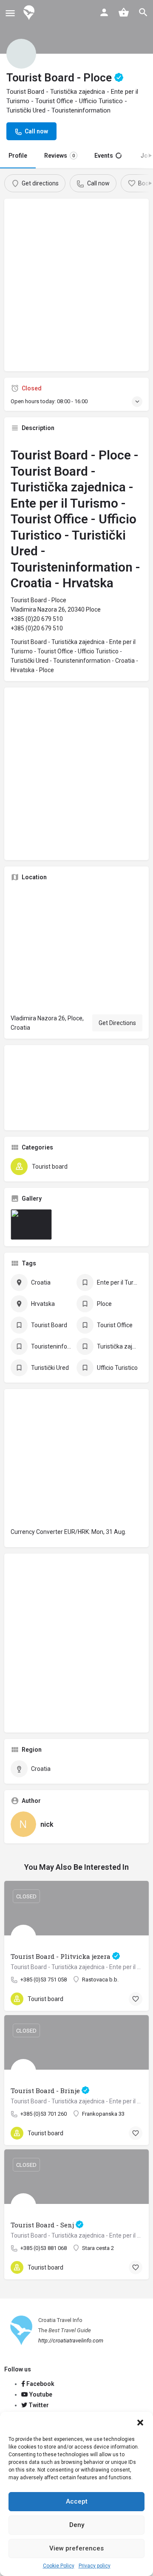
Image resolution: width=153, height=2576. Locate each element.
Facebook (40, 2384)
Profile (18, 156)
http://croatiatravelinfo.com (71, 2341)
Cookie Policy (59, 2566)
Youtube (40, 2394)
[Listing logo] (21, 54)
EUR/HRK (76, 1532)
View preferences (76, 2548)
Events (104, 156)
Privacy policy (95, 2566)
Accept (77, 2501)
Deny (77, 2525)
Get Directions (117, 1023)
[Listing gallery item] (31, 1224)
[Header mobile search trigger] (143, 12)
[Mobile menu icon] (10, 13)
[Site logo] (30, 13)
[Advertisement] (76, 288)
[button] (140, 2423)
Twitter (38, 2405)
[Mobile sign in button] (104, 12)
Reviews (59, 156)
